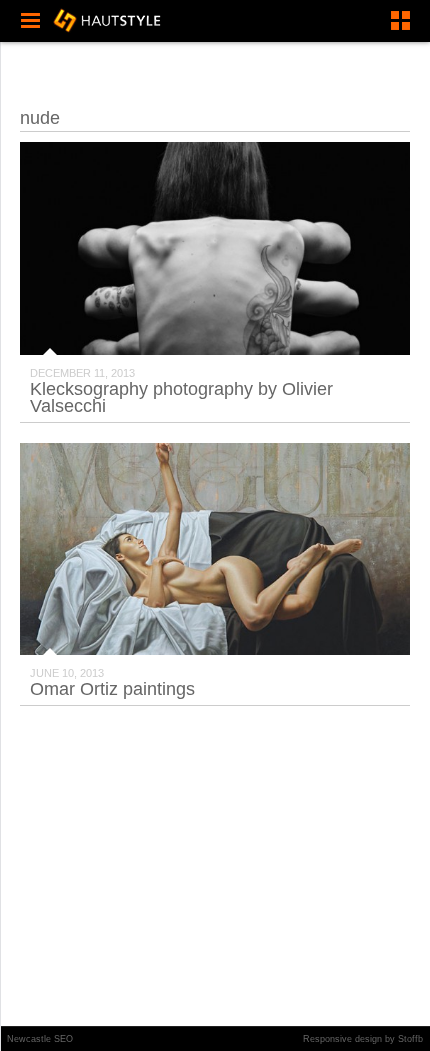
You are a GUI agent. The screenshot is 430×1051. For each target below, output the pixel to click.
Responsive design (342, 1039)
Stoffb (410, 1039)
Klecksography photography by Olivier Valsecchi (181, 397)
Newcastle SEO (40, 1039)
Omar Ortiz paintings (112, 689)
